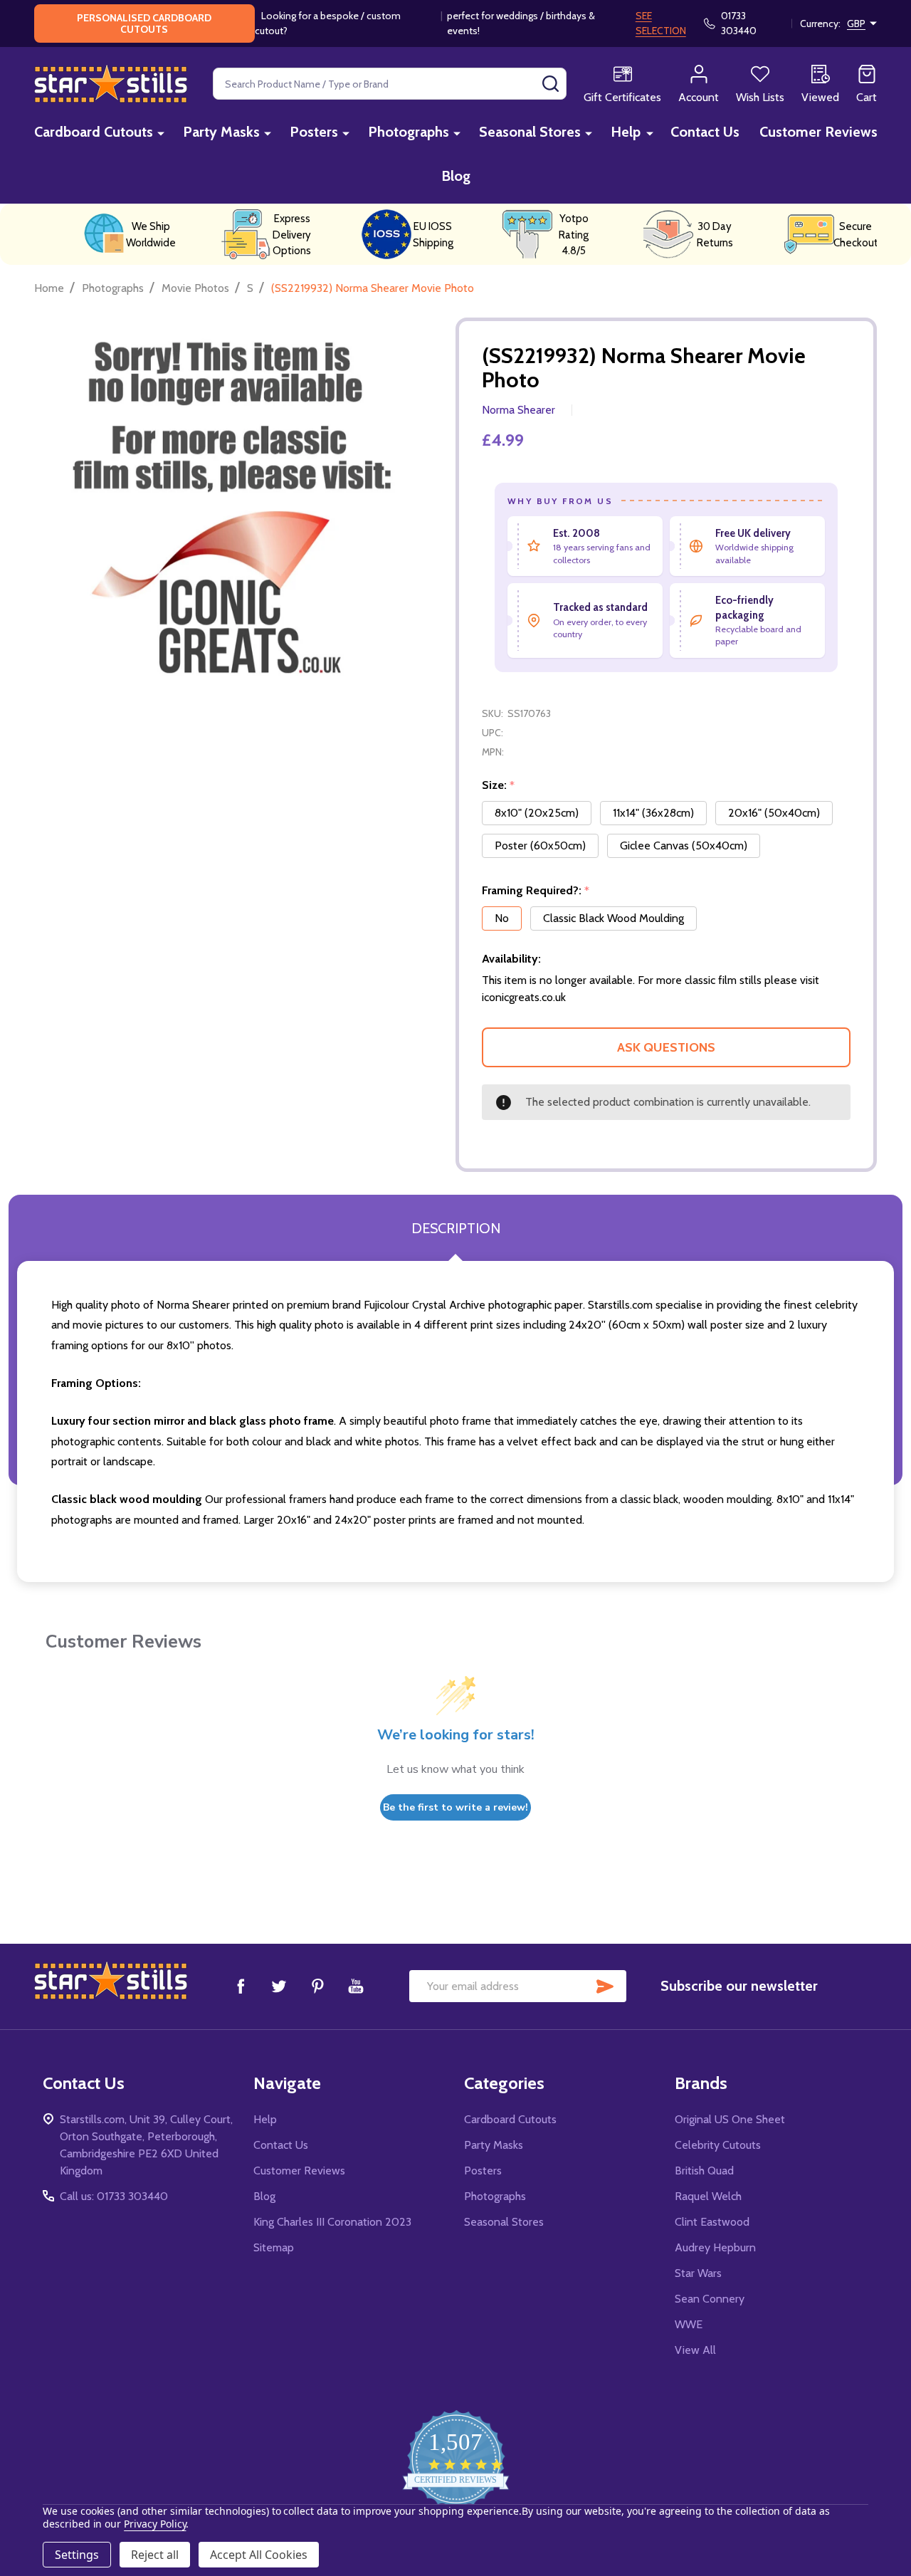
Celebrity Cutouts (718, 2145)
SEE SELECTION (661, 23)
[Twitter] (279, 1986)
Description (456, 1228)
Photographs (409, 132)
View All (695, 2350)
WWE (689, 2324)
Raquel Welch (708, 2196)
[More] (161, 133)
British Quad (704, 2171)
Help (626, 132)
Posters (314, 132)
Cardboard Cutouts (94, 132)
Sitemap (274, 2247)
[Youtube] (356, 1986)
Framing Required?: (536, 891)
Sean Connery (710, 2299)
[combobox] (390, 84)
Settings (77, 2555)
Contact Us (705, 132)
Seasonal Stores (530, 132)
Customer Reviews (818, 132)
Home (49, 288)
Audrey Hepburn (715, 2247)
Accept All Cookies (259, 2555)
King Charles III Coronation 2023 (332, 2222)
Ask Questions (666, 1047)
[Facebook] (241, 1986)
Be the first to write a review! (455, 1807)
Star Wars (698, 2273)
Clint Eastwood (712, 2222)
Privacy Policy (155, 2524)
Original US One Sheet (730, 2119)
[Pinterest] (317, 1986)
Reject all (155, 2555)
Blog (456, 176)
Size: (499, 785)
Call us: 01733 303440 (114, 2196)
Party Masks (221, 132)
